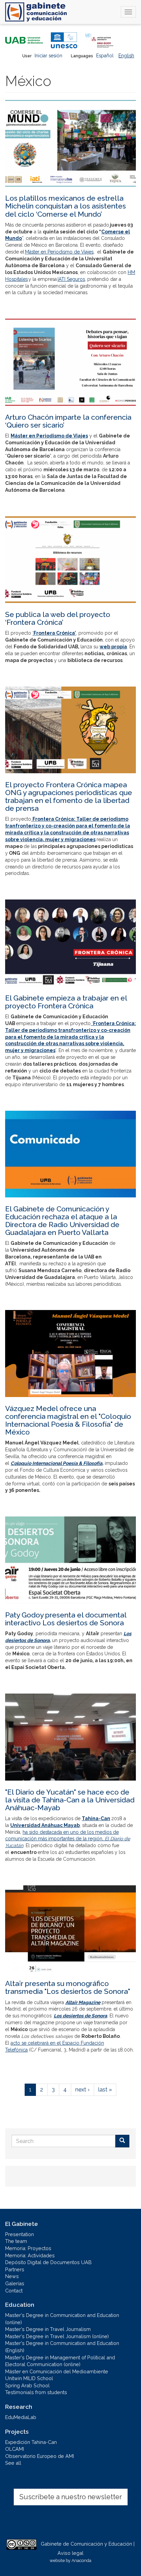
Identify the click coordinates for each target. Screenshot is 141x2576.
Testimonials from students (36, 2392)
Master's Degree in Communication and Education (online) (62, 2319)
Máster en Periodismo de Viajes (59, 252)
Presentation (20, 2234)
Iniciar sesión (48, 56)
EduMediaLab (21, 2417)
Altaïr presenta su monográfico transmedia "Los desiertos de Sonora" (68, 1987)
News (12, 2276)
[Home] (36, 12)
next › (82, 2090)
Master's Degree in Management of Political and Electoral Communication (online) (60, 2361)
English (126, 56)
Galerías (15, 2283)
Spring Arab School (27, 2385)
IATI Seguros (71, 279)
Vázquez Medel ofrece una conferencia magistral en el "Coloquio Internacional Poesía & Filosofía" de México (68, 1420)
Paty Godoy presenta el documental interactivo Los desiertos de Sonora (66, 1619)
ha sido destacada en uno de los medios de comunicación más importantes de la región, (68, 1839)
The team (16, 2241)
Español (105, 56)
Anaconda (81, 2560)
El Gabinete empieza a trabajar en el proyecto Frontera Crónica (66, 1002)
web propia (113, 647)
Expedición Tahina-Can (31, 2442)
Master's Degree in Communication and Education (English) (62, 2347)
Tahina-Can (96, 1818)
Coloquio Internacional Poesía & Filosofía (56, 1463)
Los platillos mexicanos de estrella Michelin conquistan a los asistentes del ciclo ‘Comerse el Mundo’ (66, 206)
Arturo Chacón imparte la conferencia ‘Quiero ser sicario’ (68, 421)
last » (105, 2090)
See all (13, 2463)
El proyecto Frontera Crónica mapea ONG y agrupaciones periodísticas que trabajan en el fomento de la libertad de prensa (69, 796)
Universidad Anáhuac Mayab (45, 1825)
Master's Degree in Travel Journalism (48, 2329)
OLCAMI (15, 2449)
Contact (14, 2291)
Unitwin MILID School (29, 2378)
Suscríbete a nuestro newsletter (71, 2497)
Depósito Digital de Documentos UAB (48, 2262)
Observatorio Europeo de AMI (40, 2456)
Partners (15, 2269)
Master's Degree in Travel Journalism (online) (57, 2336)
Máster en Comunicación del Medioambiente (57, 2371)
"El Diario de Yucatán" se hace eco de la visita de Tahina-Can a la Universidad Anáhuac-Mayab (70, 1800)
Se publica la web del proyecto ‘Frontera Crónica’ (58, 618)
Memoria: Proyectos (28, 2248)
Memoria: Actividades (30, 2255)
